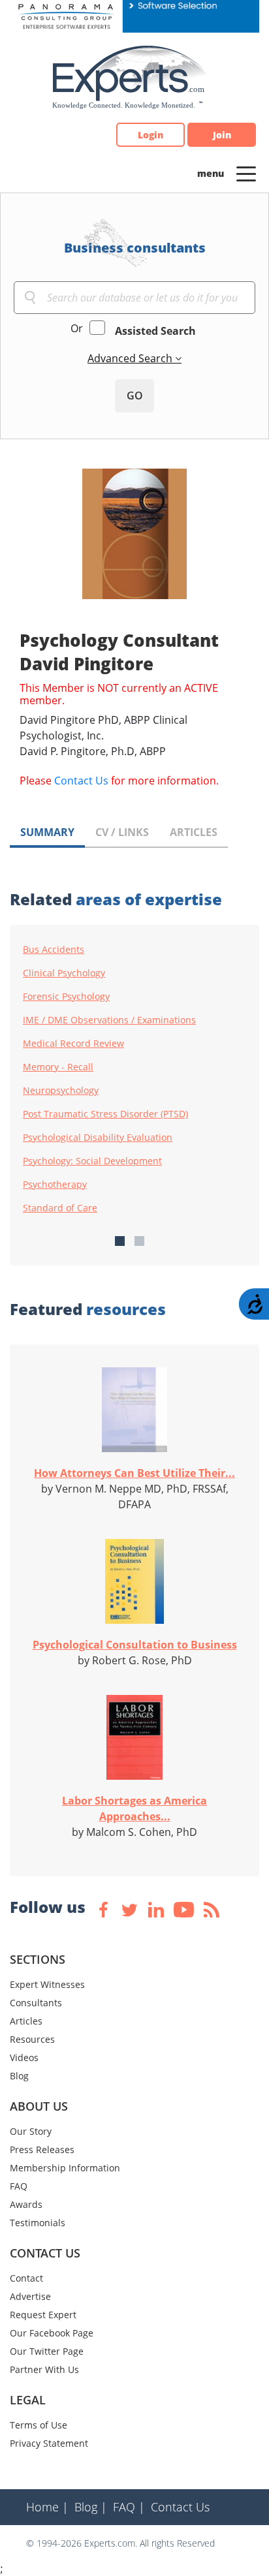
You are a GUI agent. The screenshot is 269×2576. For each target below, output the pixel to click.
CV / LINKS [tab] (122, 832)
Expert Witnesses (47, 1984)
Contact (26, 2278)
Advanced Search (131, 358)
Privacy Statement (49, 2443)
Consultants (36, 2003)
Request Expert (43, 2315)
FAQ (19, 2186)
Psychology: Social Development (92, 1161)
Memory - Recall (58, 1067)
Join (222, 135)
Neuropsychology (61, 1091)
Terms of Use (39, 2425)
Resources (32, 2039)
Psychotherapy (55, 1185)
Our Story (31, 2131)
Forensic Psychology (66, 997)
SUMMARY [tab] (47, 832)
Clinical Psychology (64, 973)
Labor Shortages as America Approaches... (134, 1808)
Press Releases (42, 2149)
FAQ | (129, 2507)
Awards (26, 2204)
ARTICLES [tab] (194, 832)
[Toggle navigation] (246, 173)
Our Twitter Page (47, 2351)
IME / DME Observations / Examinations (109, 1020)
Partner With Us (44, 2369)
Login (150, 135)
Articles (26, 2021)
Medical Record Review (73, 1044)
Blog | (91, 2507)
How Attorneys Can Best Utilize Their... (134, 1473)
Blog (19, 2076)
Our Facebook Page (52, 2333)
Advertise (30, 2296)
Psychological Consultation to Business (135, 1645)
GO (135, 396)
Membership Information (65, 2168)
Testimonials (38, 2223)
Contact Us (81, 781)
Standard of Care (60, 1208)
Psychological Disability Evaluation (98, 1138)
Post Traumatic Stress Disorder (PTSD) (105, 1114)
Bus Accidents (54, 950)
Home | (47, 2507)
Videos (24, 2057)
